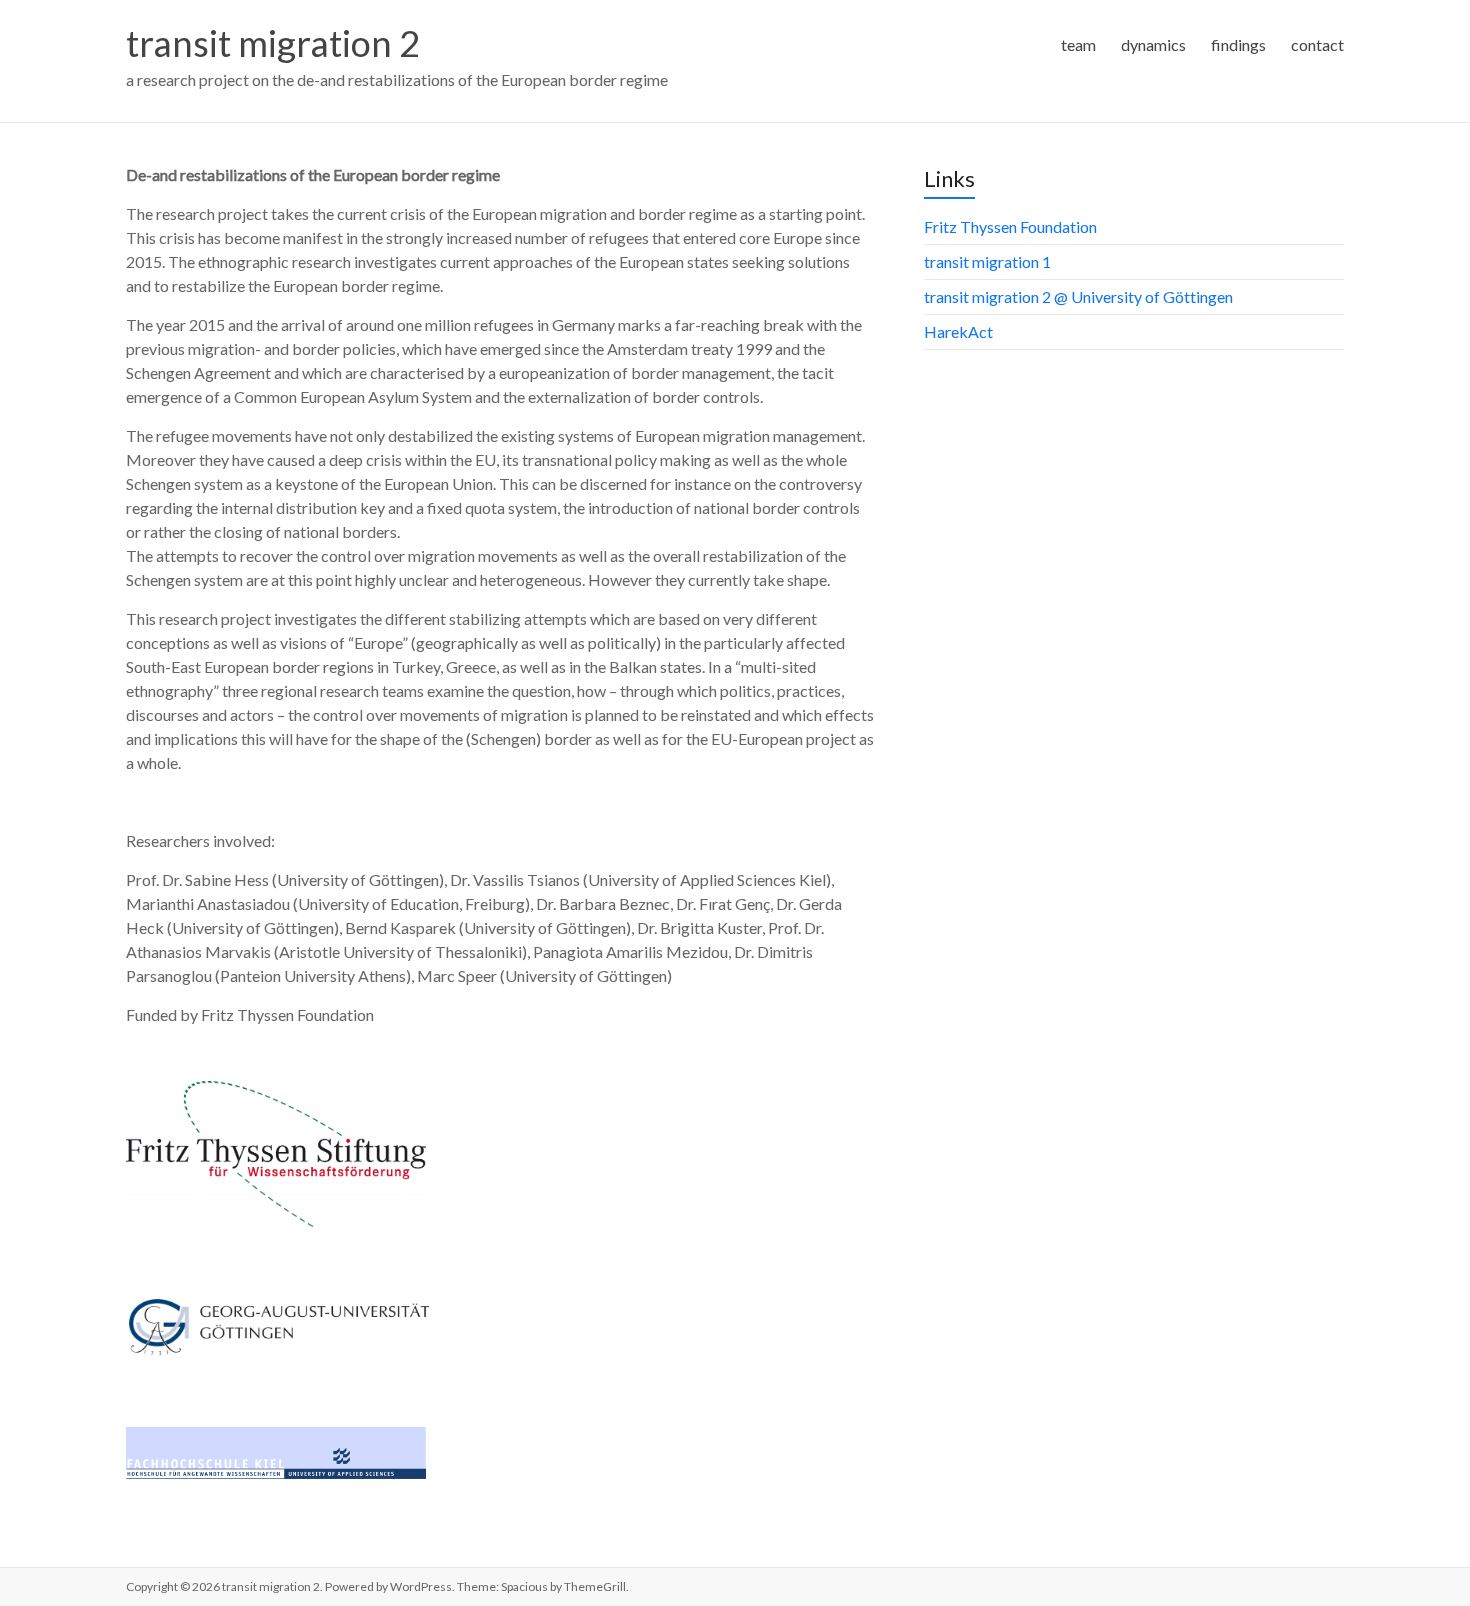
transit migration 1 (987, 261)
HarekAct (958, 331)
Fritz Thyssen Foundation (1010, 226)
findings (1238, 44)
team (1078, 44)
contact (1317, 44)
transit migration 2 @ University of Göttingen (1078, 296)
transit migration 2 (273, 43)
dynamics (1153, 44)
